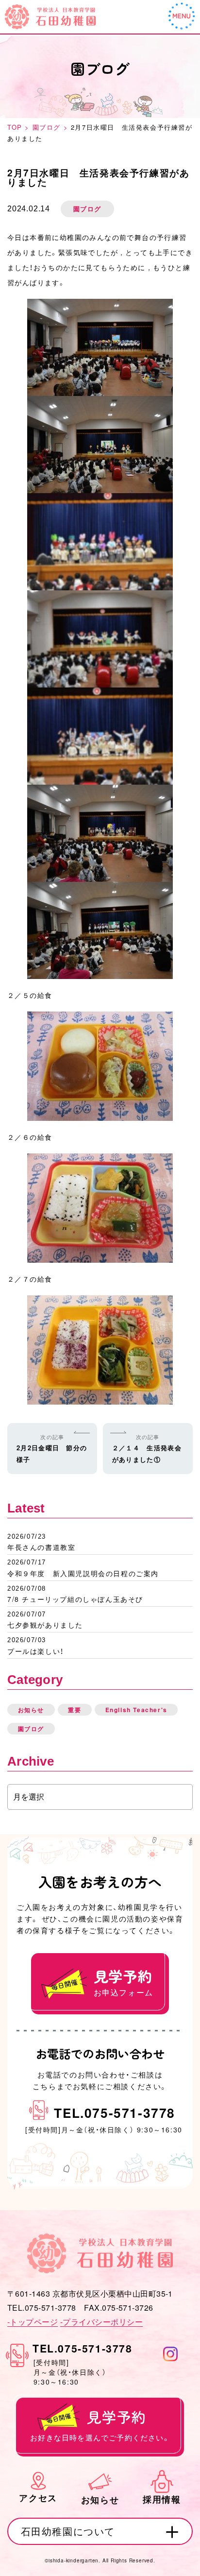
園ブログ (31, 1729)
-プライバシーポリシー (101, 2322)
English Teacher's (136, 1710)
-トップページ (33, 2322)
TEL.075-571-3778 (115, 2112)
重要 (75, 1710)
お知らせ (31, 1710)
